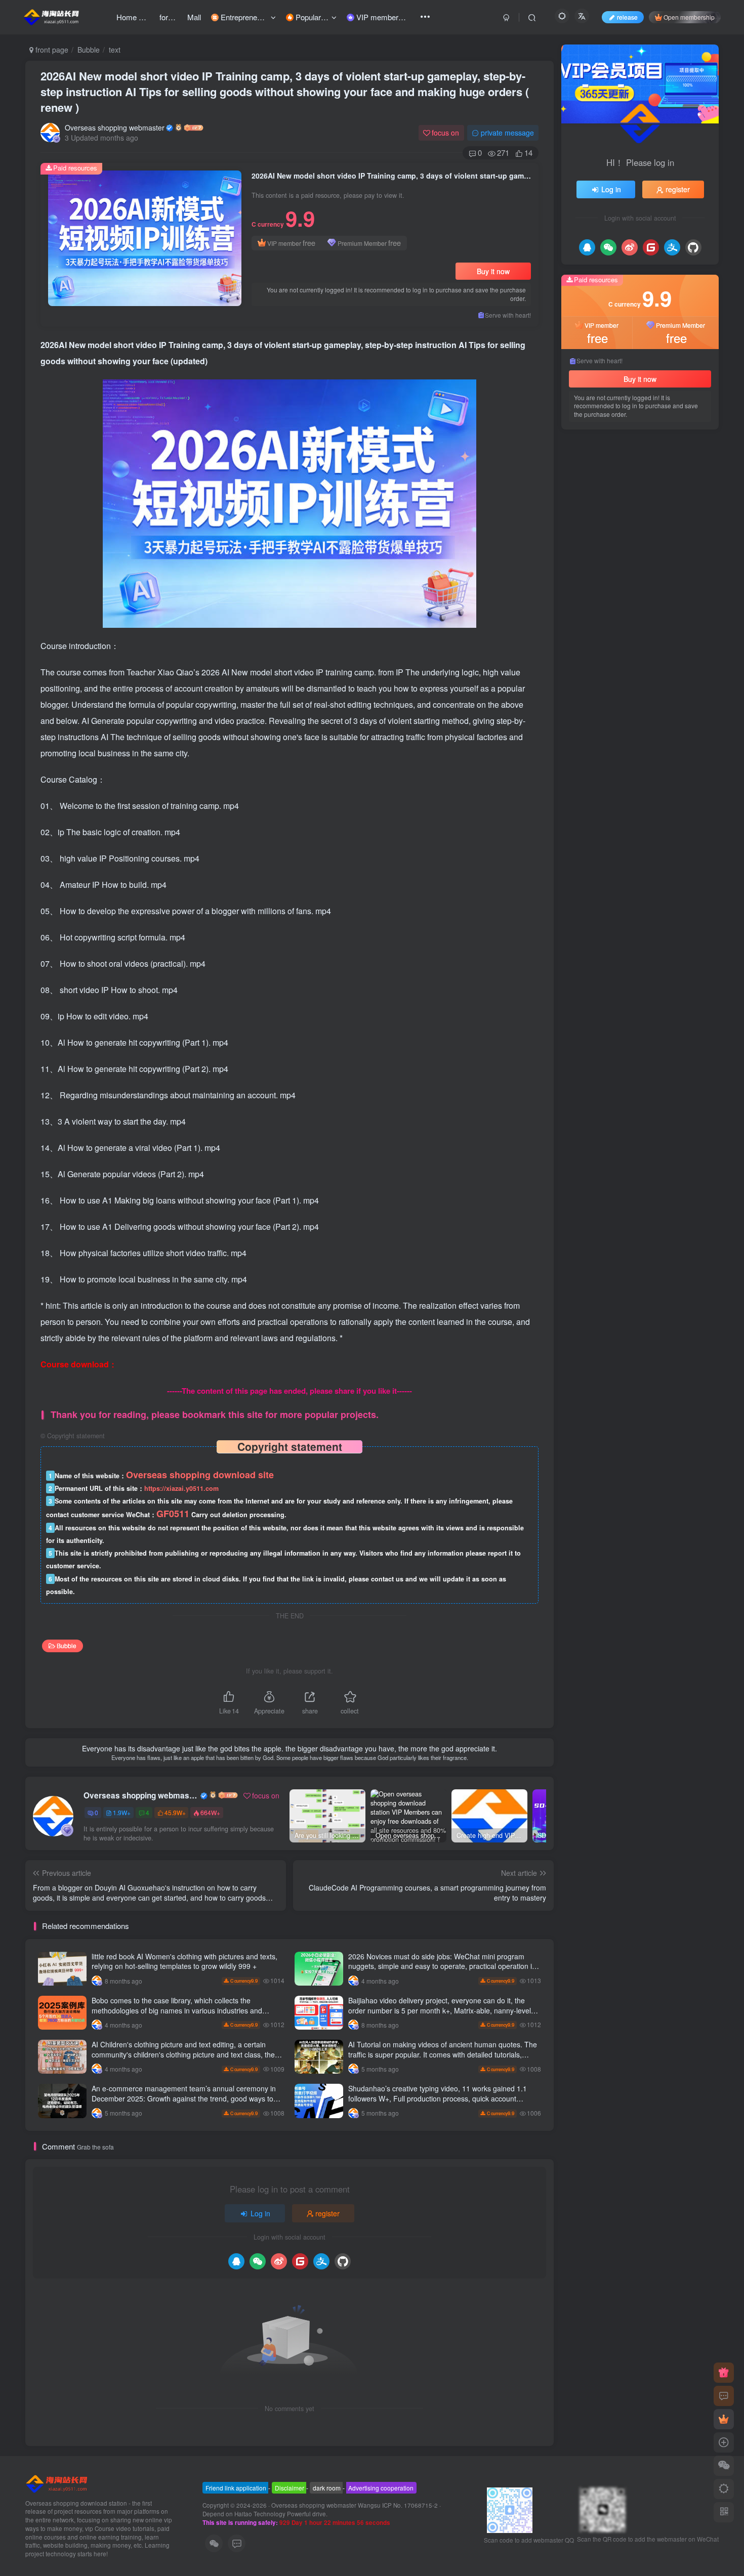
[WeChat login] (258, 2261)
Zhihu (663, 770)
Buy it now (493, 271)
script (669, 756)
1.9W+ (122, 1812)
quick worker (591, 814)
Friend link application (236, 2488)
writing (601, 843)
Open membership (689, 17)
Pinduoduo (661, 799)
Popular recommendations (611, 451)
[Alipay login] (321, 2261)
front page (51, 50)
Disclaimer (290, 2488)
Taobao (675, 785)
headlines (678, 828)
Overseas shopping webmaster (115, 127)
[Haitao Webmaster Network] (57, 2483)
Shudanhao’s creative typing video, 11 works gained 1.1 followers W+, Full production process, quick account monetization (438, 2098)
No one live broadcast (605, 799)
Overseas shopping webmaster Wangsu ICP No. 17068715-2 (355, 2505)
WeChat (630, 814)
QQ (624, 843)
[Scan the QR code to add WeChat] (724, 2466)
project (583, 741)
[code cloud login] (300, 2261)
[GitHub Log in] (343, 2261)
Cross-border (648, 741)
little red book (636, 828)
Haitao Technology (261, 2514)
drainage (662, 814)
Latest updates (682, 451)
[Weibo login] (279, 2261)
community (589, 770)
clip (578, 843)
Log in (260, 2213)
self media (637, 756)
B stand (648, 843)
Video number (593, 756)
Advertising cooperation (381, 2488)
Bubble (89, 50)
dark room (327, 2488)
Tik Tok (695, 799)
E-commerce (638, 785)
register (327, 2213)
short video (630, 770)
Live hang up (592, 785)
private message (507, 133)
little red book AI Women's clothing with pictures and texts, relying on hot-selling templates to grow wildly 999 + (184, 1961)
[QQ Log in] (236, 2261)
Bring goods (590, 828)
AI (671, 843)
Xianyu (611, 741)
